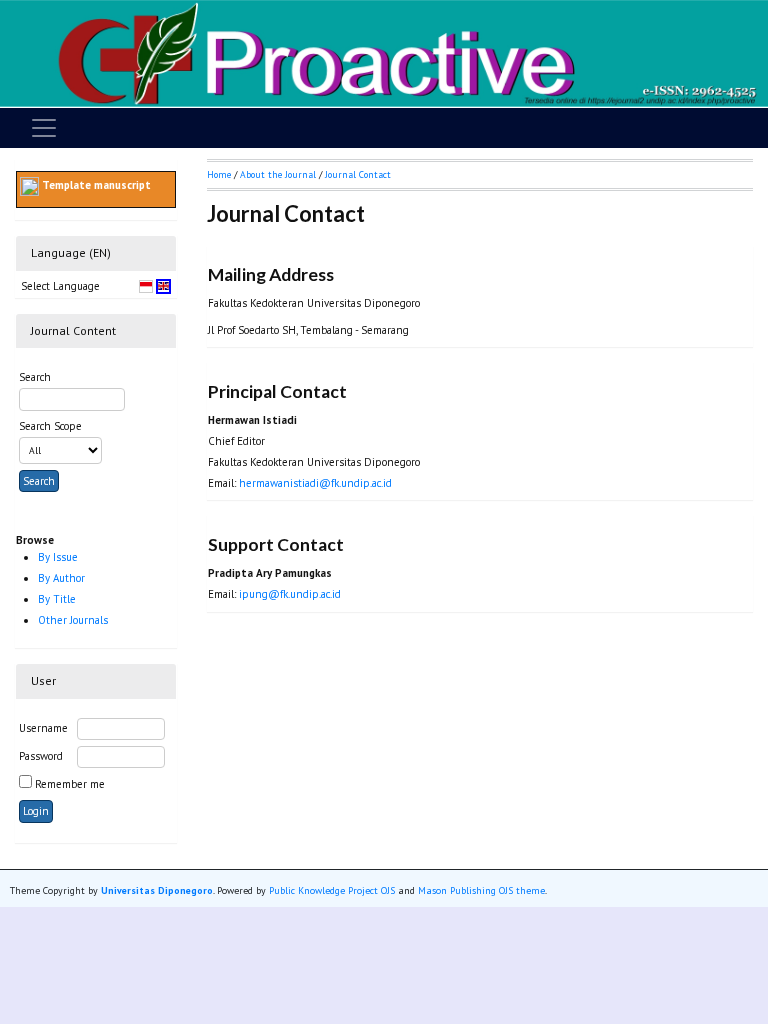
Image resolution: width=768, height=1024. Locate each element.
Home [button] (219, 174)
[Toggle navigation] (44, 128)
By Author (61, 578)
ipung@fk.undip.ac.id (290, 594)
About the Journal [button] (278, 174)
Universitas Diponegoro (157, 890)
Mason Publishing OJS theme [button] (481, 890)
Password (41, 756)
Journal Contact (358, 174)
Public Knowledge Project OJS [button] (332, 890)
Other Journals (73, 620)
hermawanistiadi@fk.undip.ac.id (315, 483)
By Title (57, 599)
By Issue (58, 557)
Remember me (70, 784)
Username (43, 728)
